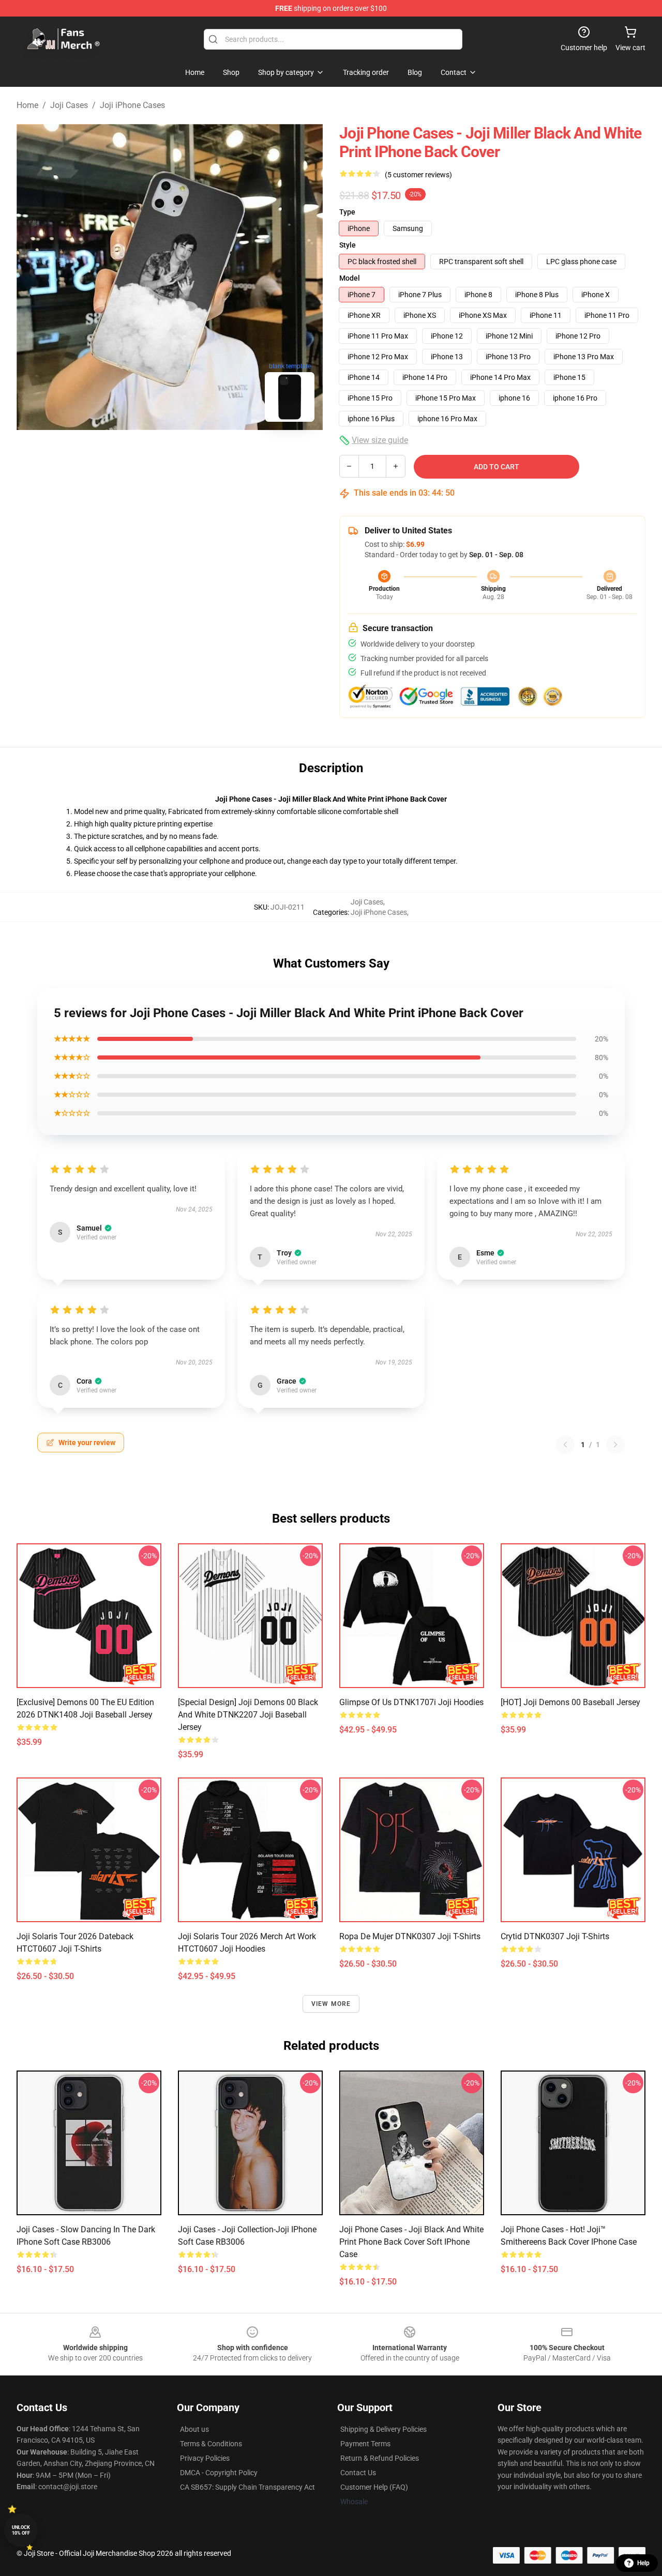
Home (27, 105)
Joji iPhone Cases (132, 105)
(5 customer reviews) (418, 175)
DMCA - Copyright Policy (219, 2473)
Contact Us (358, 2473)
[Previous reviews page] (565, 1445)
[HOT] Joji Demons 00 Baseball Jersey (570, 1702)
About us (194, 2429)
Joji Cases (69, 105)
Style (348, 245)
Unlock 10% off (21, 2530)
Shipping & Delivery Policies (383, 2429)
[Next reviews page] (615, 1445)
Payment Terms (365, 2444)
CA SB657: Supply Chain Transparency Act (247, 2487)
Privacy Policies (205, 2458)
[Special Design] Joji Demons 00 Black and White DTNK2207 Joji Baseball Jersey (248, 1715)
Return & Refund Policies (380, 2458)
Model (350, 278)
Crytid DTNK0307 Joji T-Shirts (555, 1936)
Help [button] (643, 2563)
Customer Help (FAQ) (374, 2487)
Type (347, 212)
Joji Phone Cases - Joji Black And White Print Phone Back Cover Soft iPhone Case (411, 2242)
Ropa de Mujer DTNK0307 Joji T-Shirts (410, 1936)
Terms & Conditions (211, 2444)
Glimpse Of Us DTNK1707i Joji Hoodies (411, 1702)
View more (331, 2004)
